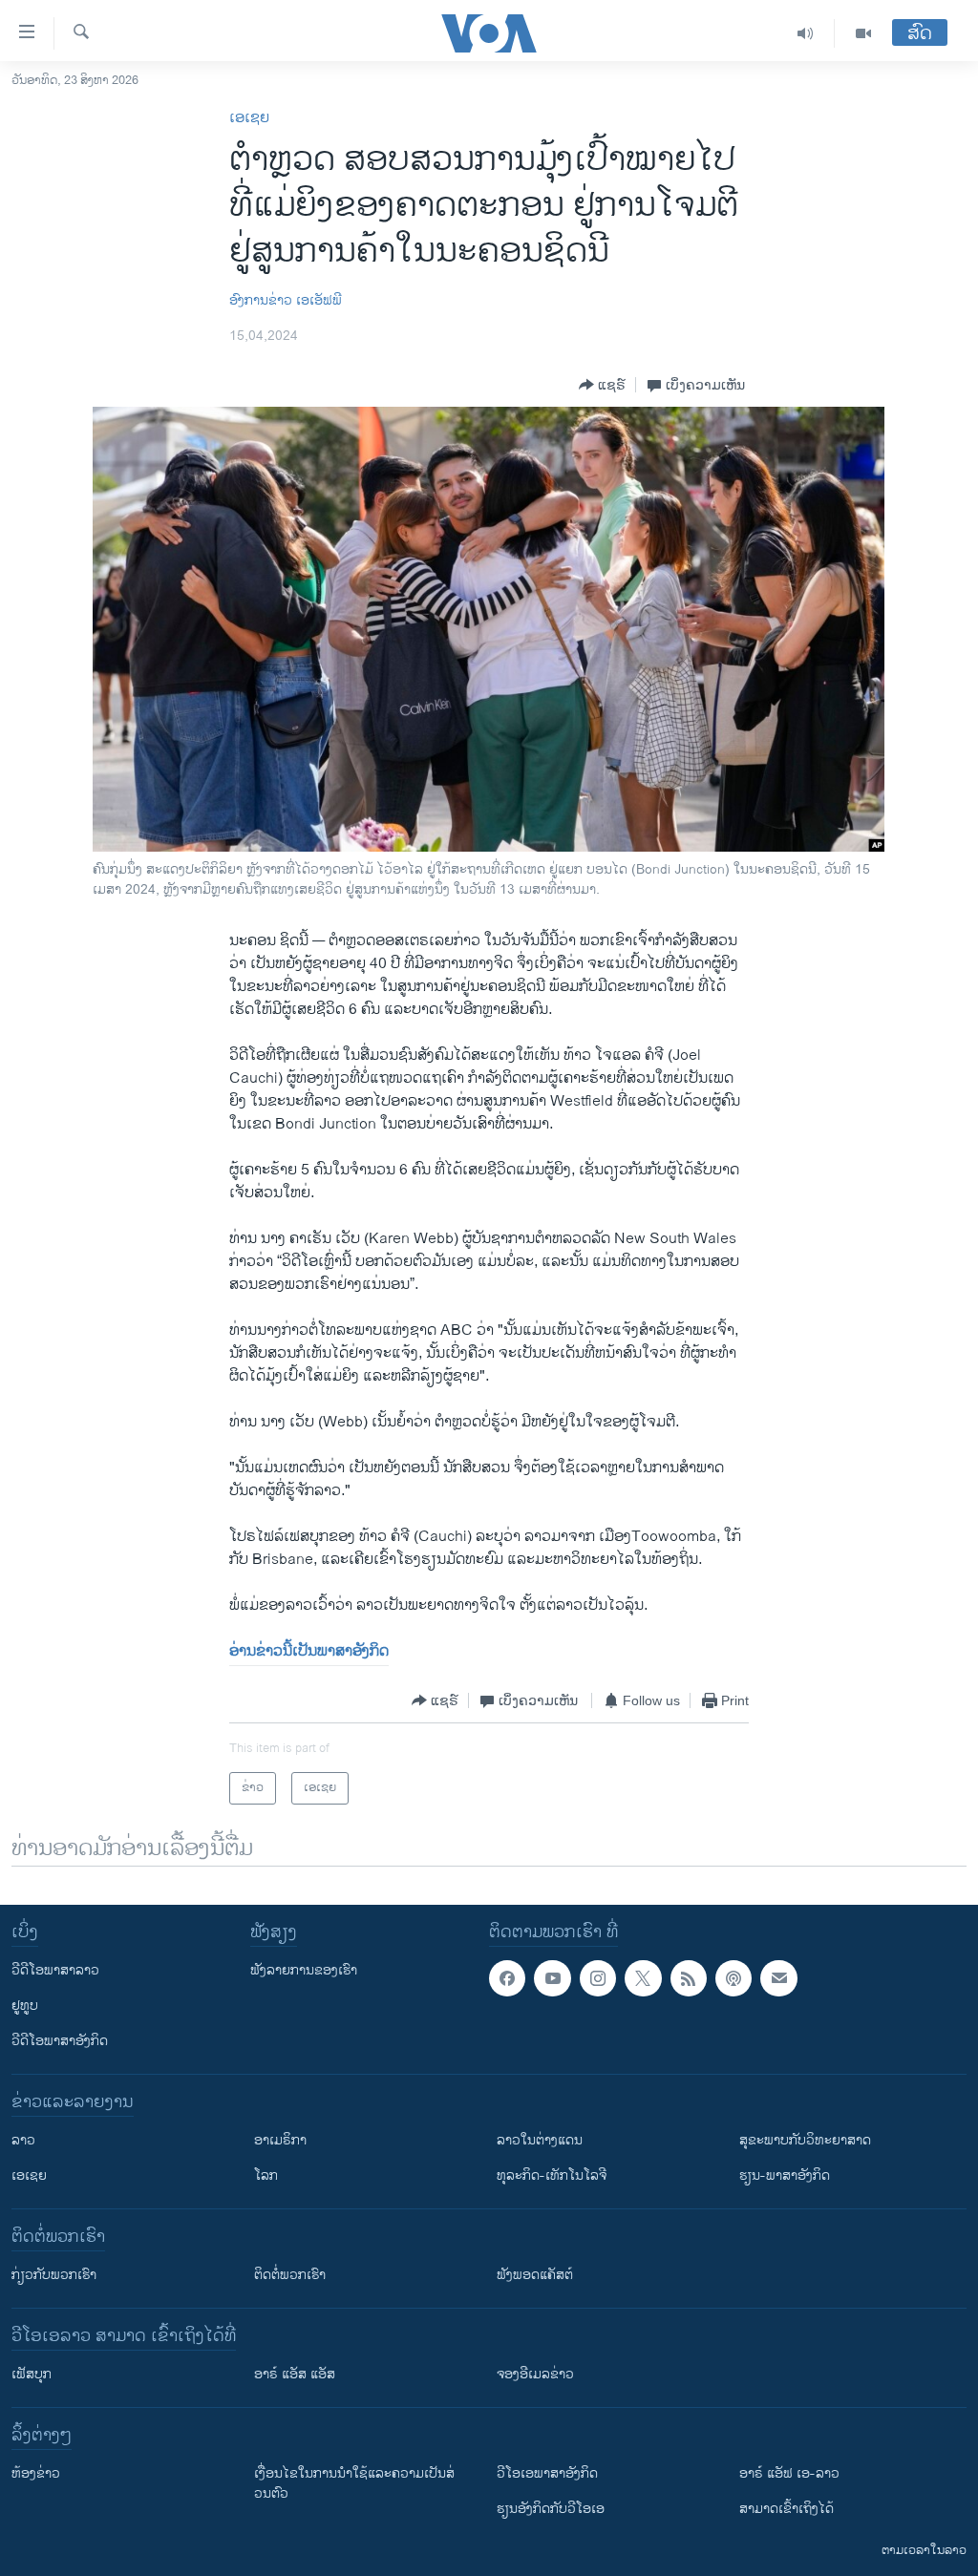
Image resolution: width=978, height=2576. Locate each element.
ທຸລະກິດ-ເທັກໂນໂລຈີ (552, 2175)
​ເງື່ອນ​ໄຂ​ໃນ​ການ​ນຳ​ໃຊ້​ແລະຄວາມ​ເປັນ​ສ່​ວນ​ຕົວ (354, 2483)
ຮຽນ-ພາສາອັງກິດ (785, 2175)
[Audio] (806, 33)
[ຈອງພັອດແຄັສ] (778, 1978)
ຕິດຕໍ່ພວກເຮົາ (290, 2275)
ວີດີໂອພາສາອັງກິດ (60, 2041)
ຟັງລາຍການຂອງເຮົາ (304, 1970)
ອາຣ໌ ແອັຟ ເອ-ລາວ (789, 2473)
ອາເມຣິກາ (280, 2140)
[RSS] (689, 1978)
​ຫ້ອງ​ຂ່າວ (36, 2473)
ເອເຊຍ (249, 118)
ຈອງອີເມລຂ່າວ (535, 2374)
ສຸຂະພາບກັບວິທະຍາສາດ (805, 2140)
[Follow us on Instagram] (598, 1978)
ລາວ (23, 2140)
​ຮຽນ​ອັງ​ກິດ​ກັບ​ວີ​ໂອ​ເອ (551, 2509)
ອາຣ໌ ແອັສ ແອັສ (295, 2374)
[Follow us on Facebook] (507, 1978)
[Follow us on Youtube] (552, 1978)
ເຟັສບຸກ (32, 2374)
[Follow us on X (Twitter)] (643, 1978)
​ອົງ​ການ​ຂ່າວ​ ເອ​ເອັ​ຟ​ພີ (286, 300)
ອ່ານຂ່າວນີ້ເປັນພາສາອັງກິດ (309, 1651)
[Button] (602, 385)
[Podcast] (733, 1978)
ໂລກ (266, 2175)
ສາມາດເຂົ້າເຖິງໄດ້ (787, 2509)
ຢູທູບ (25, 2006)
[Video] (863, 33)
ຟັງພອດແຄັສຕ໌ (535, 2275)
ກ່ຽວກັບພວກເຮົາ (54, 2275)
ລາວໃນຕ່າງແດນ (540, 2140)
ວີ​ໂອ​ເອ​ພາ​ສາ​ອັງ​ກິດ (547, 2473)
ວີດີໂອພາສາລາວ (55, 1970)
